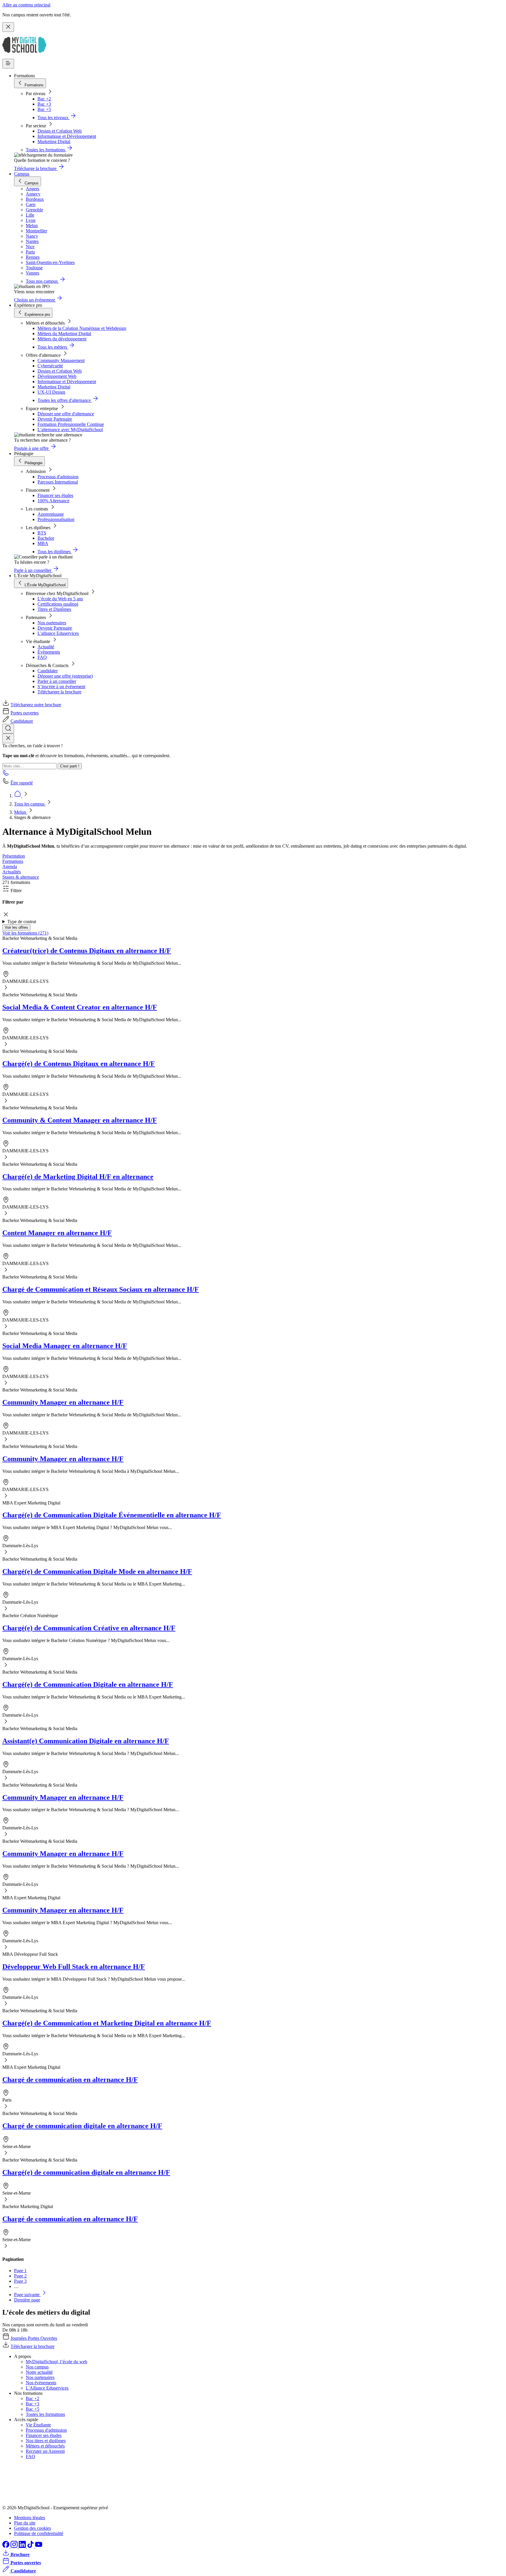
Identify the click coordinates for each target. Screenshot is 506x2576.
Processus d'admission (58, 477)
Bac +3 (44, 104)
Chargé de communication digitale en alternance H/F (82, 2126)
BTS (42, 533)
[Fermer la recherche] (8, 738)
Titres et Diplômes (54, 609)
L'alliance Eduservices (58, 633)
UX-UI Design (51, 392)
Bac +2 (44, 99)
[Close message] (8, 27)
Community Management (61, 360)
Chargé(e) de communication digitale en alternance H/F (86, 2172)
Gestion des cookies (33, 2528)
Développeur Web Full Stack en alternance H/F (74, 1967)
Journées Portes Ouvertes (34, 2338)
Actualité (46, 647)
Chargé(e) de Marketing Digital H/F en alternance (78, 1177)
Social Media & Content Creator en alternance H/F (80, 1007)
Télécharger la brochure (59, 692)
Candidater (48, 671)
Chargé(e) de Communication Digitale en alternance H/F (88, 1684)
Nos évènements (41, 2383)
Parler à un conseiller (57, 681)
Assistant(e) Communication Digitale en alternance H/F (86, 1741)
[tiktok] (31, 2546)
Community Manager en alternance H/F (63, 1402)
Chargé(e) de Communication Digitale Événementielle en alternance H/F (112, 1515)
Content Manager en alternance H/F (57, 1233)
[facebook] (6, 2546)
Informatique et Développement (67, 136)
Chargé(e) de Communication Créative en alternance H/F (89, 1628)
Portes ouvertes (25, 713)
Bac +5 (44, 109)
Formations (13, 861)
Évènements (49, 652)
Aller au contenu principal (26, 5)
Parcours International (58, 482)
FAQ (42, 657)
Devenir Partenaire (55, 419)
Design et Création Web (60, 131)
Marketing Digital (54, 142)
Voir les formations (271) (25, 933)
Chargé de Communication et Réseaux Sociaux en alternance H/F (101, 1289)
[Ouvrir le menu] (8, 64)
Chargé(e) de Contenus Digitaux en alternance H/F (79, 1064)
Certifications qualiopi (58, 604)
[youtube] (39, 2546)
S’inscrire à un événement (61, 687)
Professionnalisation (56, 519)
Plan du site (25, 2523)
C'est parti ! (70, 766)
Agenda (10, 867)
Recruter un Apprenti (45, 2451)
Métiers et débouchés (45, 2446)
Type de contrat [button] (22, 922)
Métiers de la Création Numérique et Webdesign (82, 328)
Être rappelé (22, 783)
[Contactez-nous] (6, 775)
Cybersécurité (50, 366)
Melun (21, 812)
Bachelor (46, 538)
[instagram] (15, 2546)
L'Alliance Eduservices (47, 2388)
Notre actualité (39, 2372)
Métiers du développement (62, 339)
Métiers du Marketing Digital (64, 334)
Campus (22, 174)
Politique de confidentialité (39, 2533)
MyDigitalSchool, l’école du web (57, 2362)
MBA (43, 543)
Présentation (14, 856)
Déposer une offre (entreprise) (65, 676)
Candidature (22, 721)
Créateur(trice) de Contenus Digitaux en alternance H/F (87, 951)
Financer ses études (55, 495)
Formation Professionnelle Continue (71, 424)
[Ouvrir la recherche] (8, 729)
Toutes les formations (45, 2414)
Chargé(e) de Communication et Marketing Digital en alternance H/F (107, 2023)
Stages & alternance (21, 877)
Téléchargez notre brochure (36, 705)
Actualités (12, 872)
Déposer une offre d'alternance (66, 414)
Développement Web (57, 376)
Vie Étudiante (38, 2425)
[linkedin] (23, 2546)
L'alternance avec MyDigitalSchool (70, 430)
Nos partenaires (52, 623)
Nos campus (37, 2367)
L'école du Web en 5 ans (60, 599)
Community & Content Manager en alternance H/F (80, 1120)
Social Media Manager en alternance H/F (65, 1346)
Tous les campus (30, 804)
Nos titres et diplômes (46, 2441)
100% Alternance (53, 501)
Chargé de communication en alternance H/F (70, 2080)
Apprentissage (51, 514)
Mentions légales (30, 2518)
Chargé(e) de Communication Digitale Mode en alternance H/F (97, 1571)
